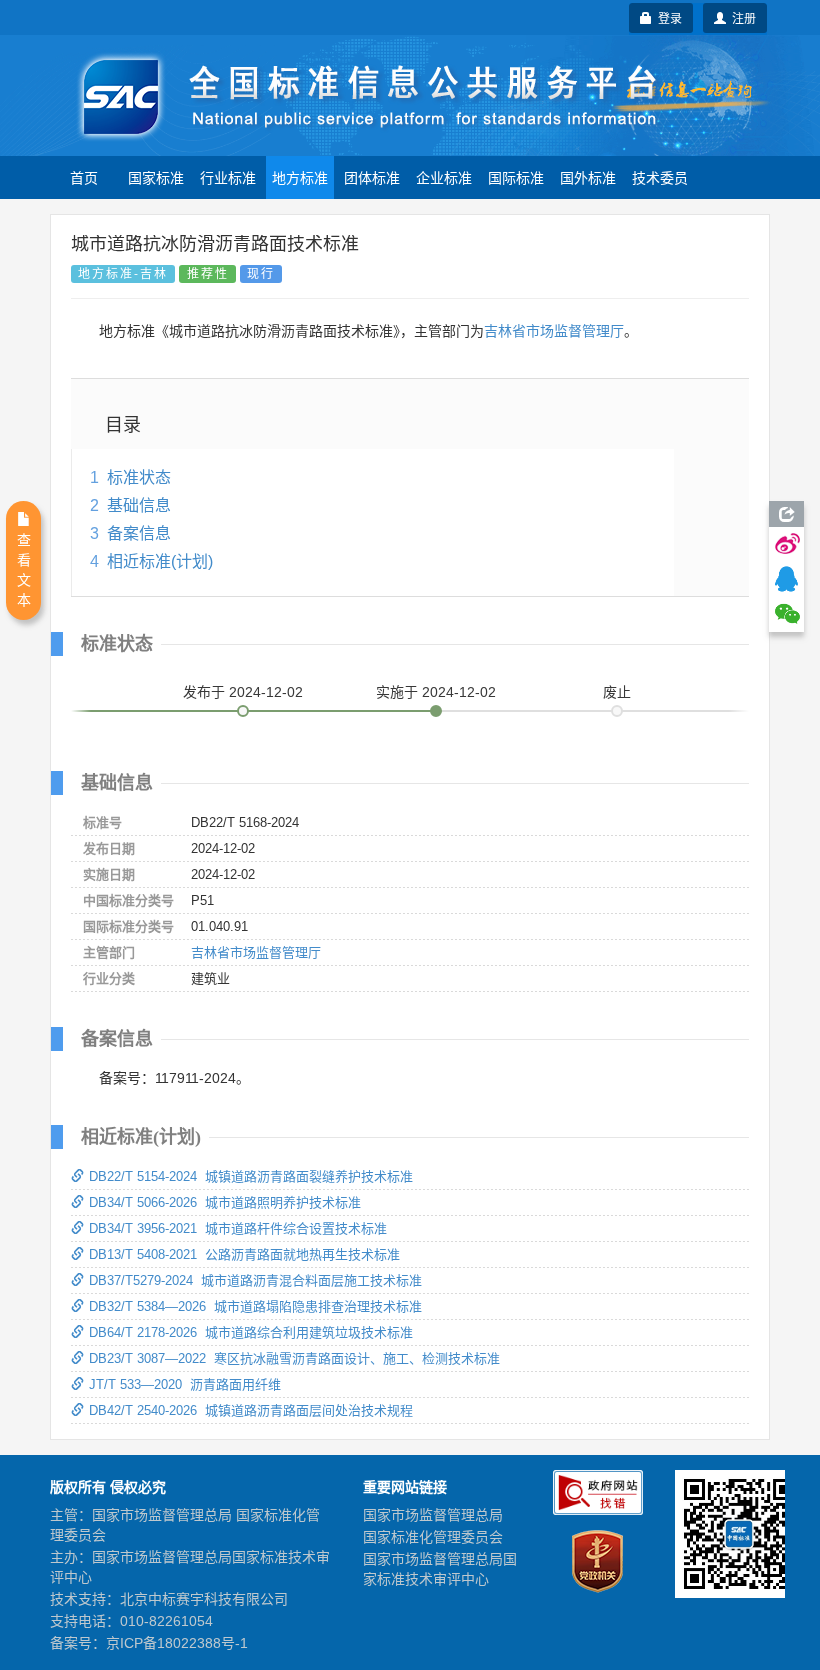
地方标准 (300, 177)
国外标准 (588, 177)
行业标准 (228, 177)
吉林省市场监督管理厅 (554, 331)
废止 (617, 692)
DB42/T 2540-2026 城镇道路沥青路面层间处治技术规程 (251, 1410)
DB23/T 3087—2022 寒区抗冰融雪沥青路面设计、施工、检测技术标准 (294, 1358)
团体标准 (372, 177)
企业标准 (444, 177)
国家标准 (156, 177)
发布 (243, 692)
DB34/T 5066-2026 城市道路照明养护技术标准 (225, 1202)
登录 (667, 17)
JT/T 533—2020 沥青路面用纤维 (185, 1384)
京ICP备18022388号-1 (177, 1643)
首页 (84, 177)
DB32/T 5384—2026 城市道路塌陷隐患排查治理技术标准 (255, 1306)
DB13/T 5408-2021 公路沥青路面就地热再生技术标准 (244, 1254)
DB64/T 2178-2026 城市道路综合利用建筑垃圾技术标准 (251, 1332)
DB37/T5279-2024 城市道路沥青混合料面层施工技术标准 (255, 1280)
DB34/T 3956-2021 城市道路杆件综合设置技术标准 (238, 1228)
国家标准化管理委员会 (433, 1537)
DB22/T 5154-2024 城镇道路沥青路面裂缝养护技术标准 (251, 1176)
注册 (741, 17)
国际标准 (516, 177)
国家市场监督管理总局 (433, 1515)
